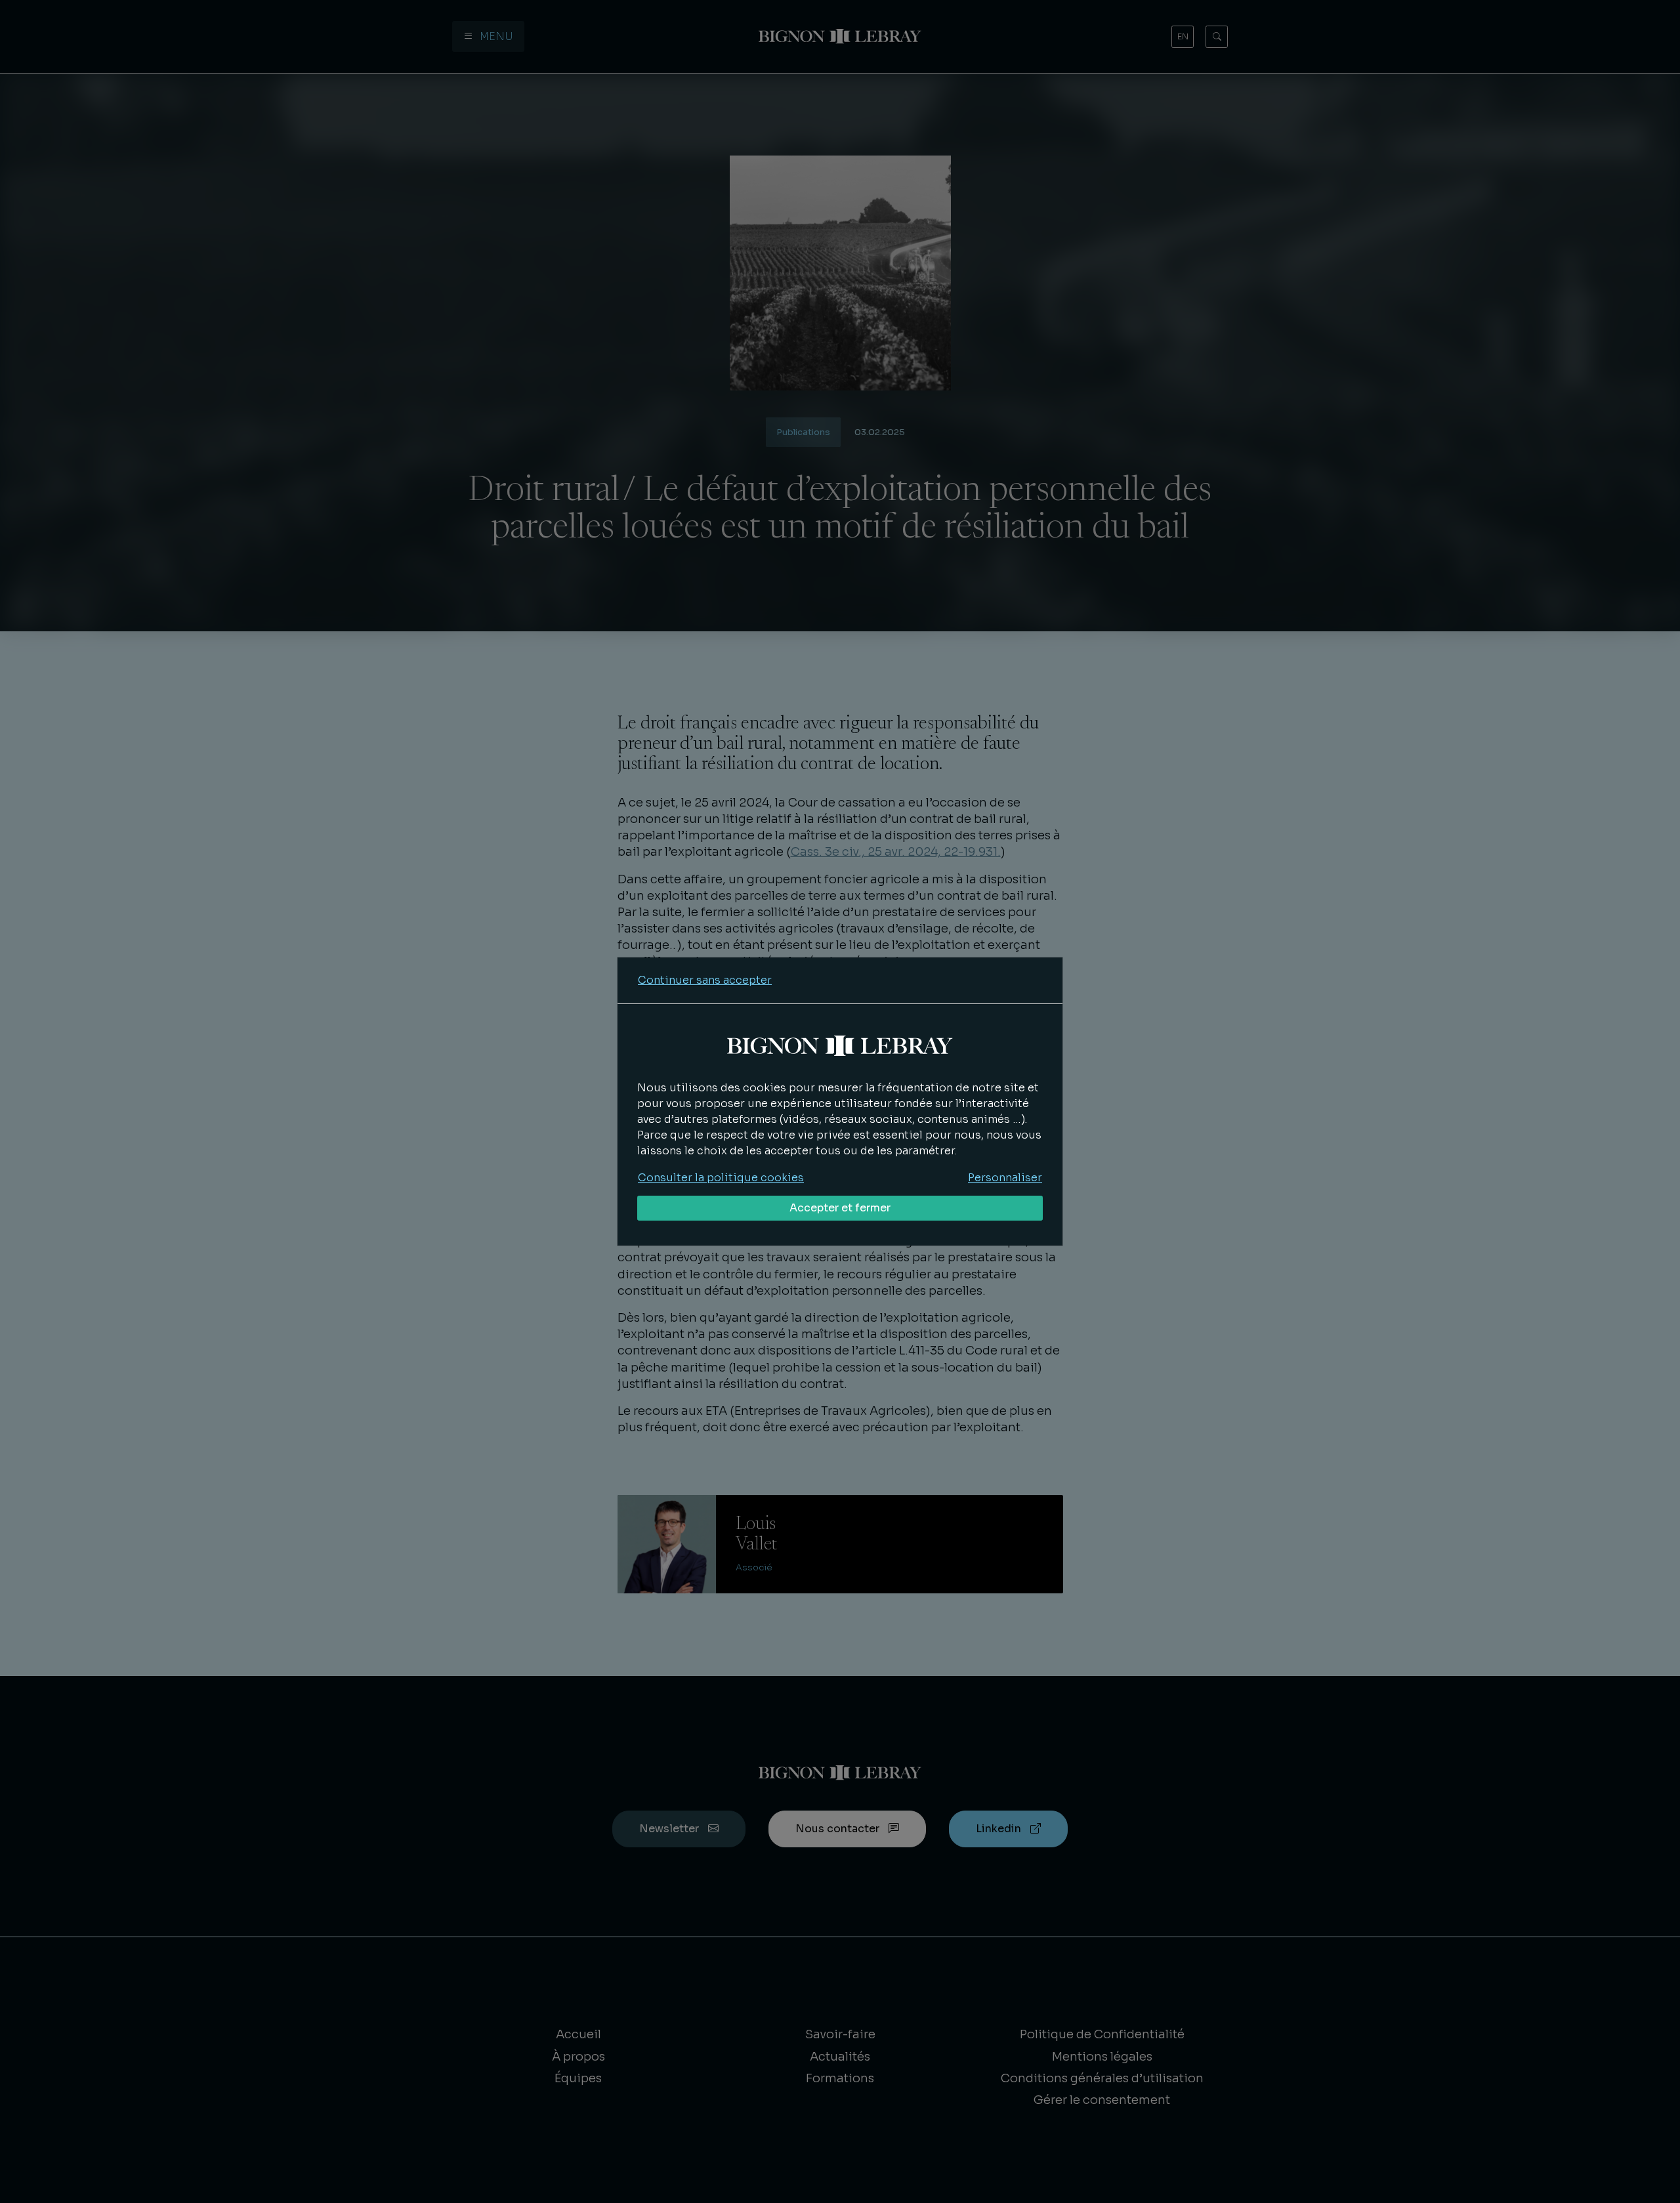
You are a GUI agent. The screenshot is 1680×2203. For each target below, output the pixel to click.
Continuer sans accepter (705, 980)
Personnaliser (1005, 1178)
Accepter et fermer (840, 1208)
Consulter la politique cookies (721, 1178)
